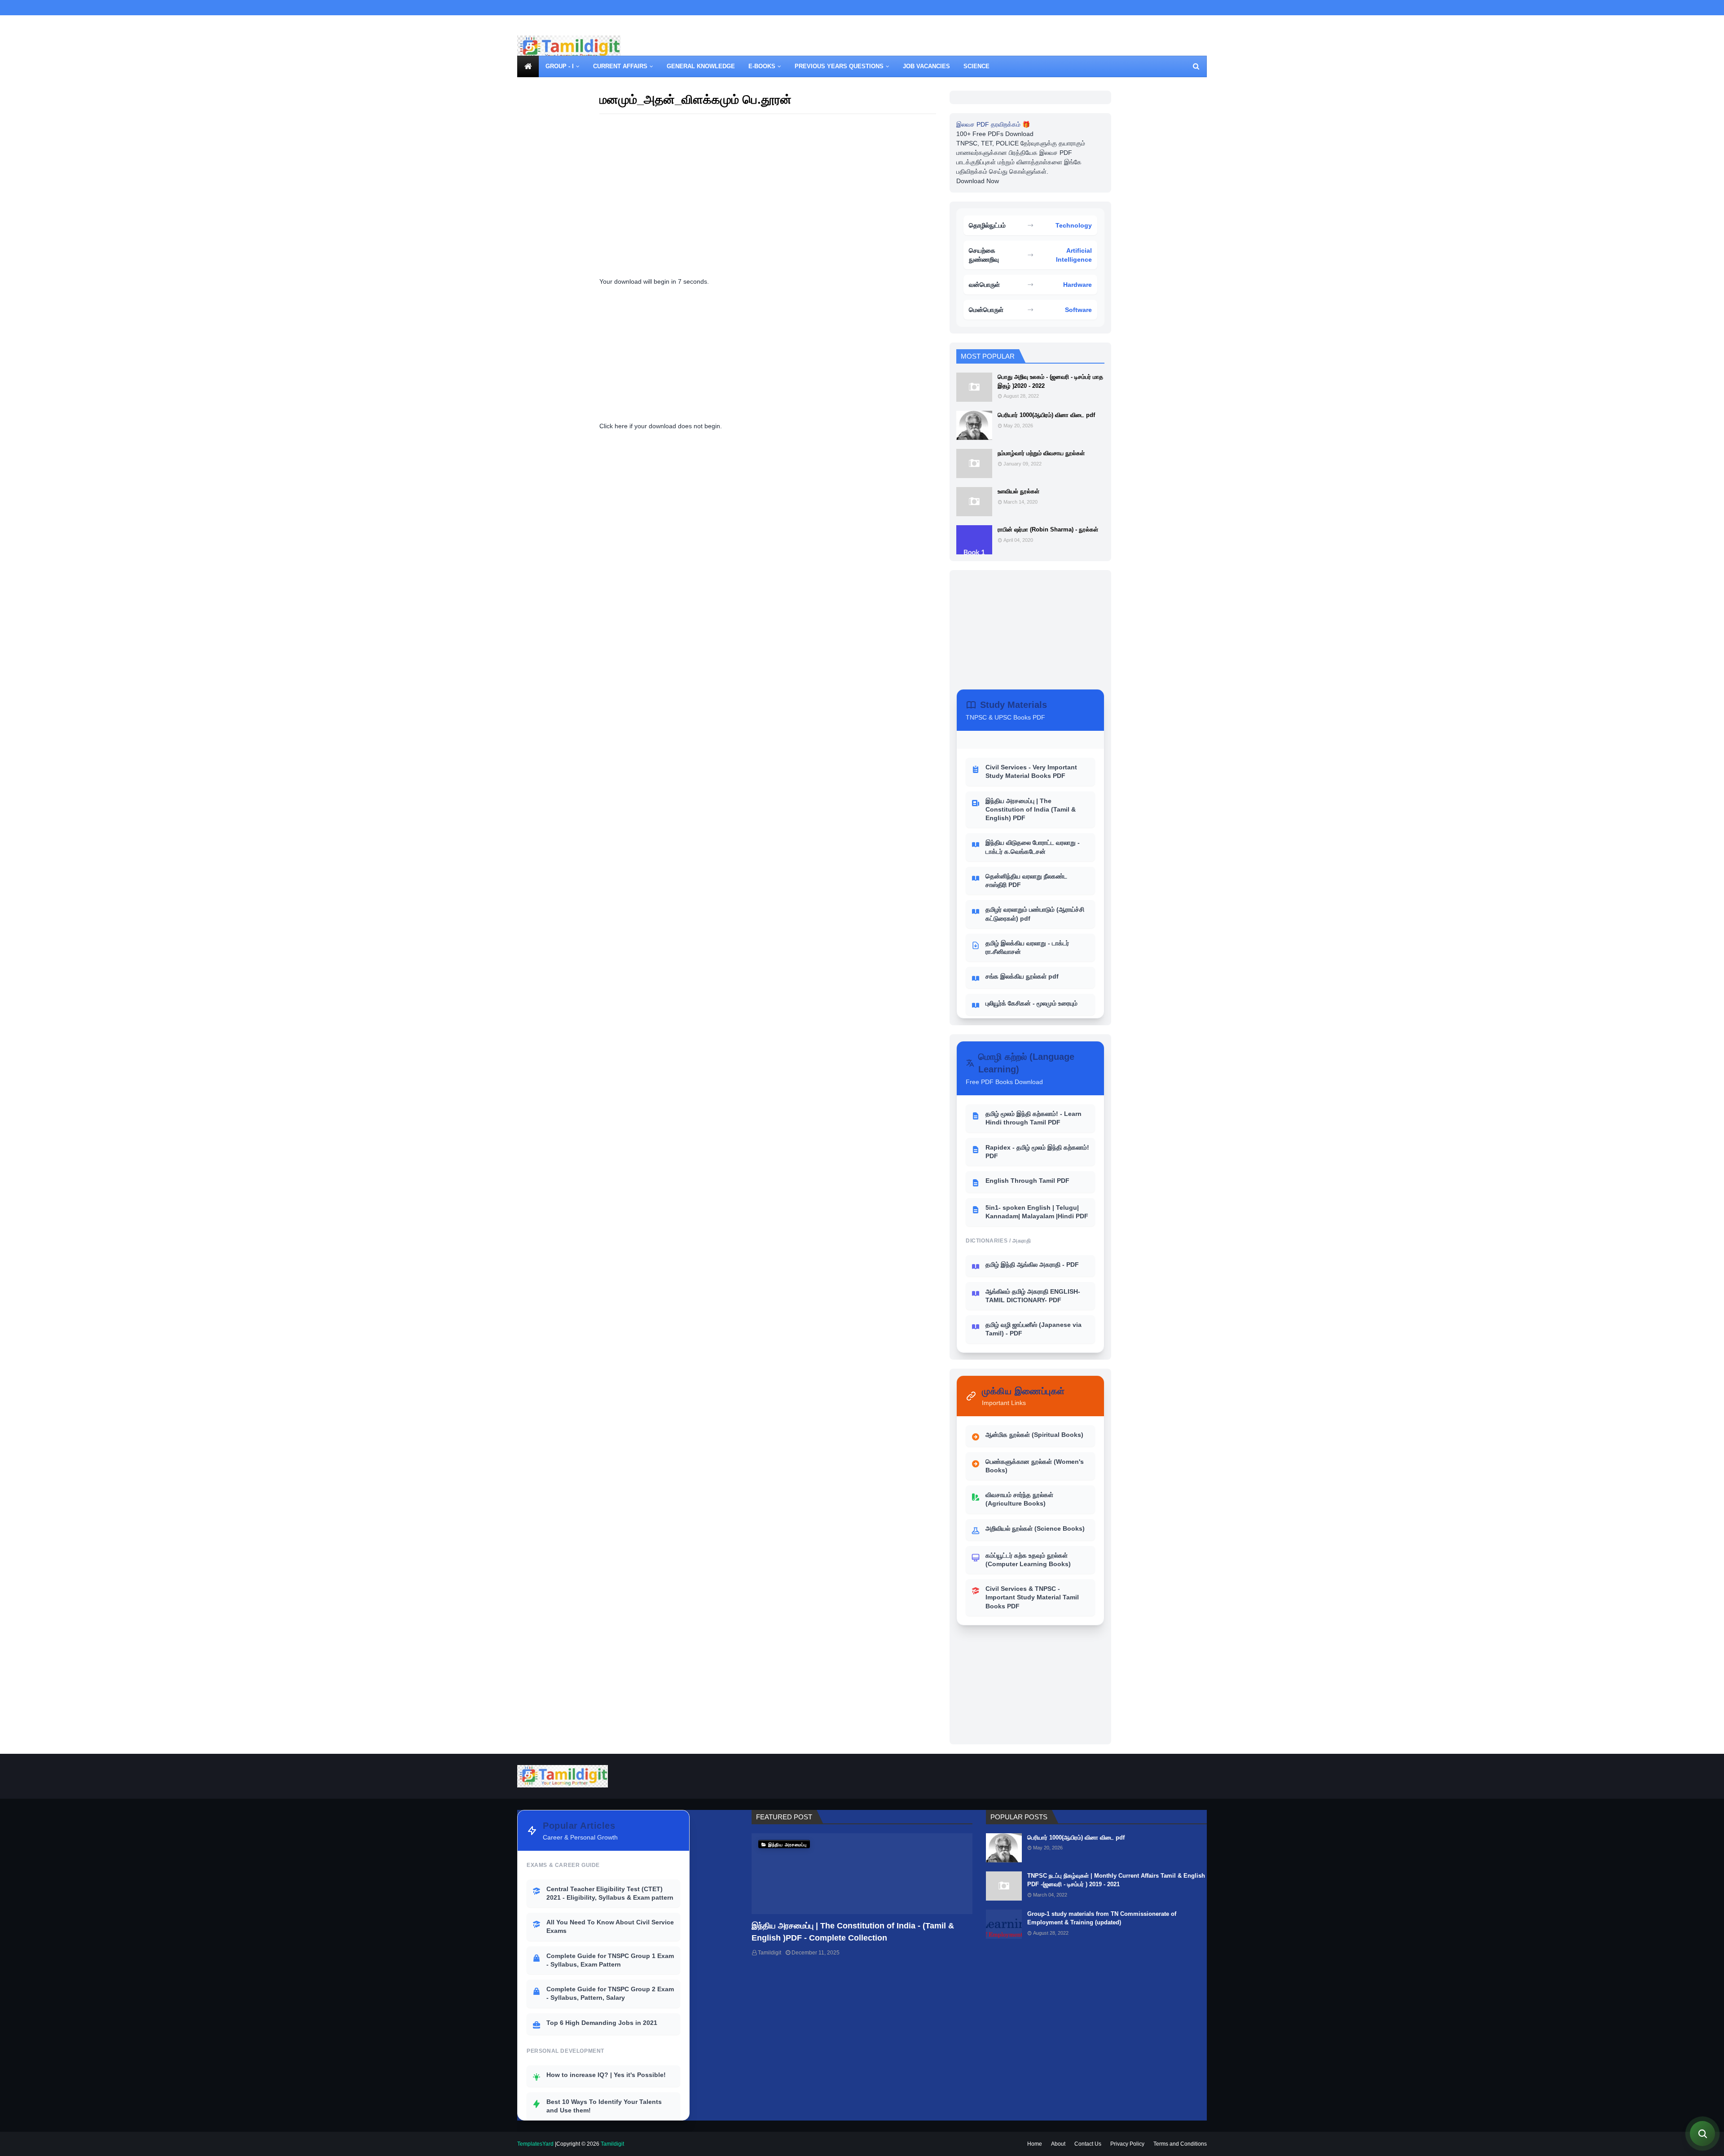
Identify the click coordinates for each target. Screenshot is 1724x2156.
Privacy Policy (1127, 2144)
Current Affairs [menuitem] (620, 66)
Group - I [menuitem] (560, 66)
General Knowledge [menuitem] (701, 66)
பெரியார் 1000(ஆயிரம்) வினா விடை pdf (1046, 415)
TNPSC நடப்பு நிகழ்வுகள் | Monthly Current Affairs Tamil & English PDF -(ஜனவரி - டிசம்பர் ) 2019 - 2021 (1116, 1880)
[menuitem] (528, 66)
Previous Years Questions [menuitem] (839, 66)
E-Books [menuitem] (762, 66)
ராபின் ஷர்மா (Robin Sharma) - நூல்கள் (1048, 529)
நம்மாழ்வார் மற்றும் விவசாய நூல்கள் (1041, 453)
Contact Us (1088, 2144)
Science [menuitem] (976, 66)
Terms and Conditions (1180, 2144)
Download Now (978, 181)
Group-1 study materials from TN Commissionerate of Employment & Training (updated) (1102, 1918)
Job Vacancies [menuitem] (926, 66)
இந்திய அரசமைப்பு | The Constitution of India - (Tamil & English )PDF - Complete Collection (853, 1932)
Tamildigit (770, 1953)
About (1058, 2144)
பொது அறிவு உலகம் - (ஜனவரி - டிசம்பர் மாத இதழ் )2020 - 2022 (1050, 381)
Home (1035, 2144)
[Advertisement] (1043, 49)
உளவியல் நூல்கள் (1018, 491)
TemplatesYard (535, 2144)
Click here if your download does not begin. (661, 426)
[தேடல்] (1702, 2134)
